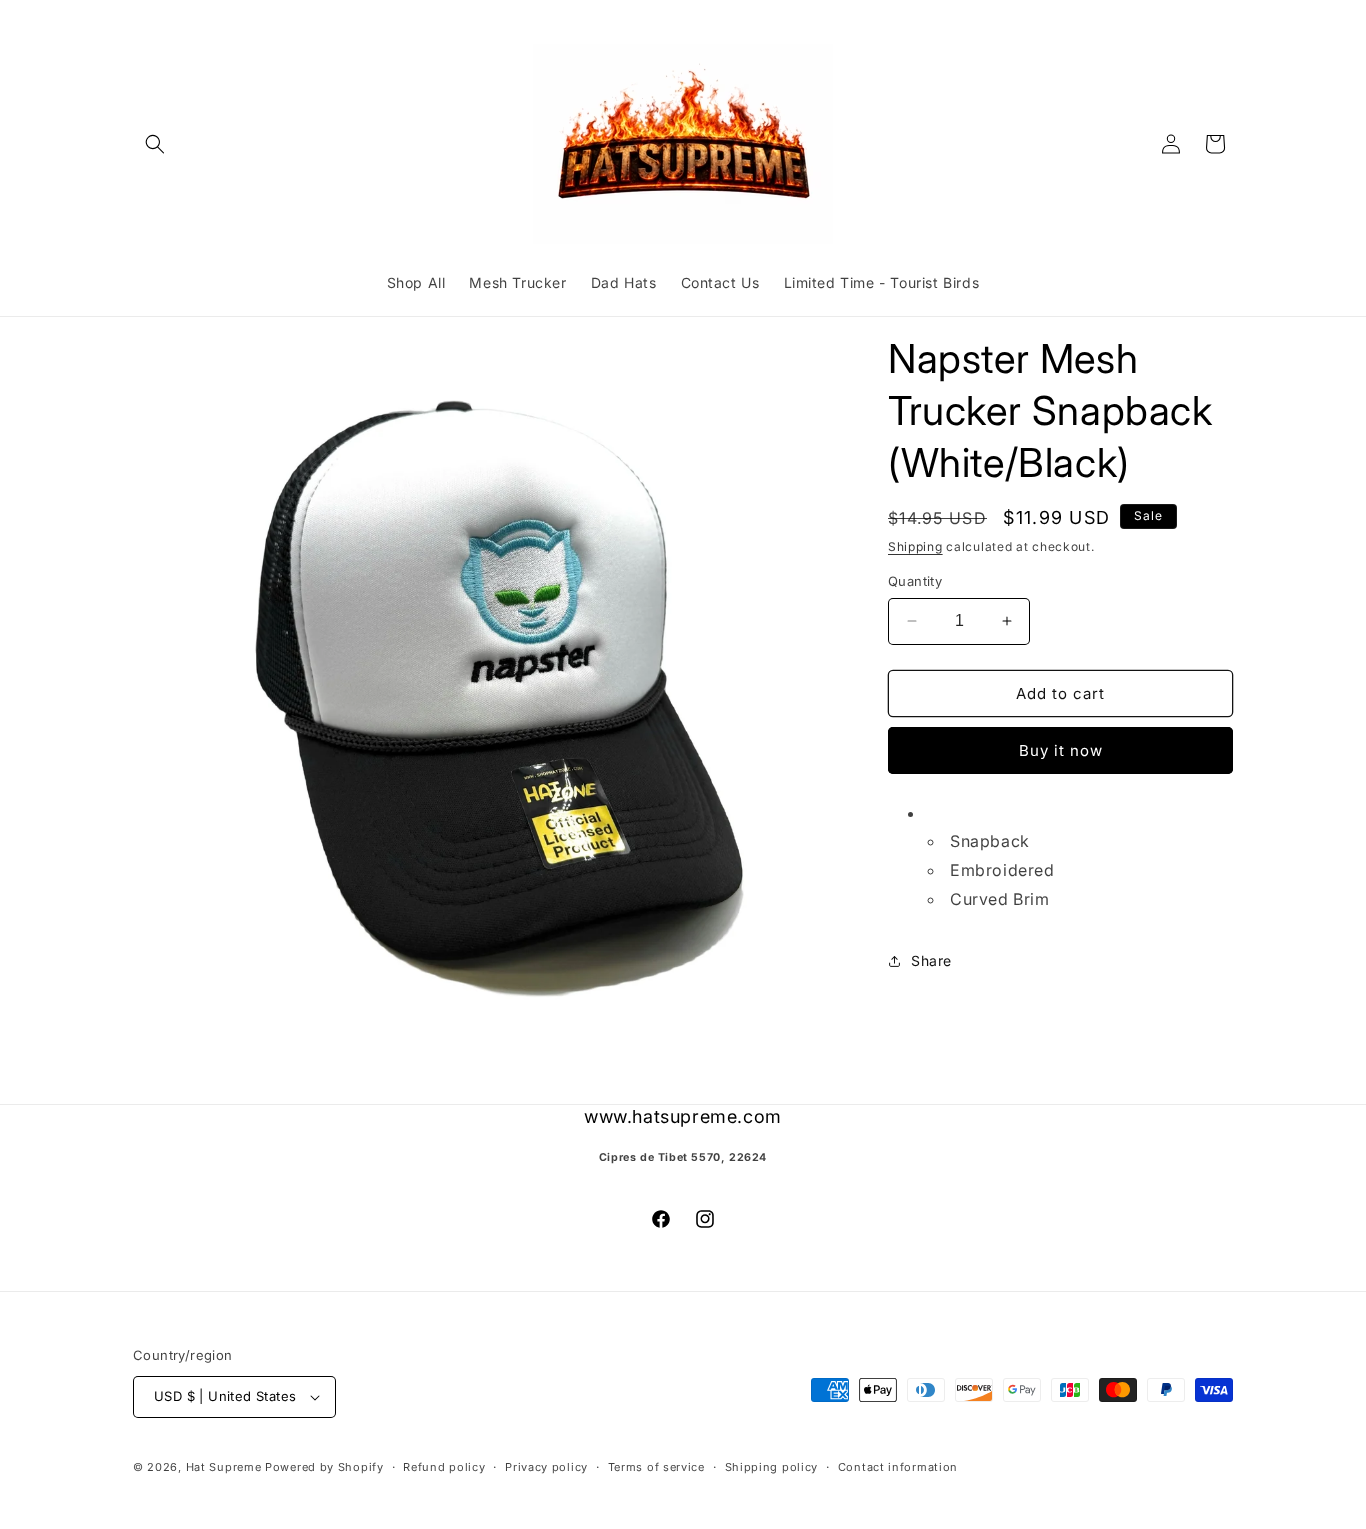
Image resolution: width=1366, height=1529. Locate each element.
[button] (155, 144)
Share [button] (931, 960)
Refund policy (444, 1467)
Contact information (898, 1467)
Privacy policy (546, 1467)
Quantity (915, 581)
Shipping (915, 546)
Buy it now (1061, 750)
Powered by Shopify (324, 1467)
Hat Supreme (224, 1467)
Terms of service (656, 1467)
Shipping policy (772, 1467)
